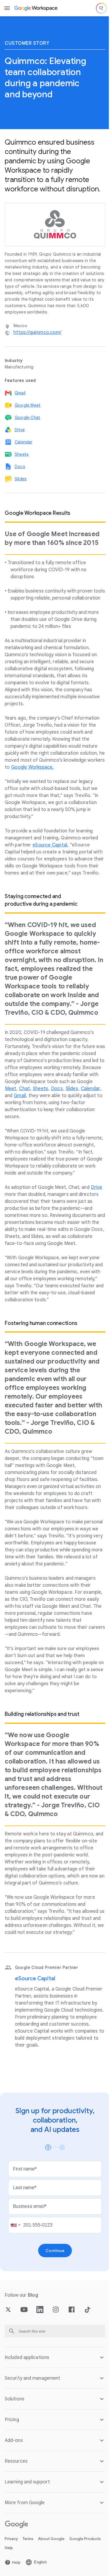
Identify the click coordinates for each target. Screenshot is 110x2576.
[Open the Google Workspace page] (36, 8)
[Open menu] (7, 8)
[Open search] (101, 8)
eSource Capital (35, 1979)
